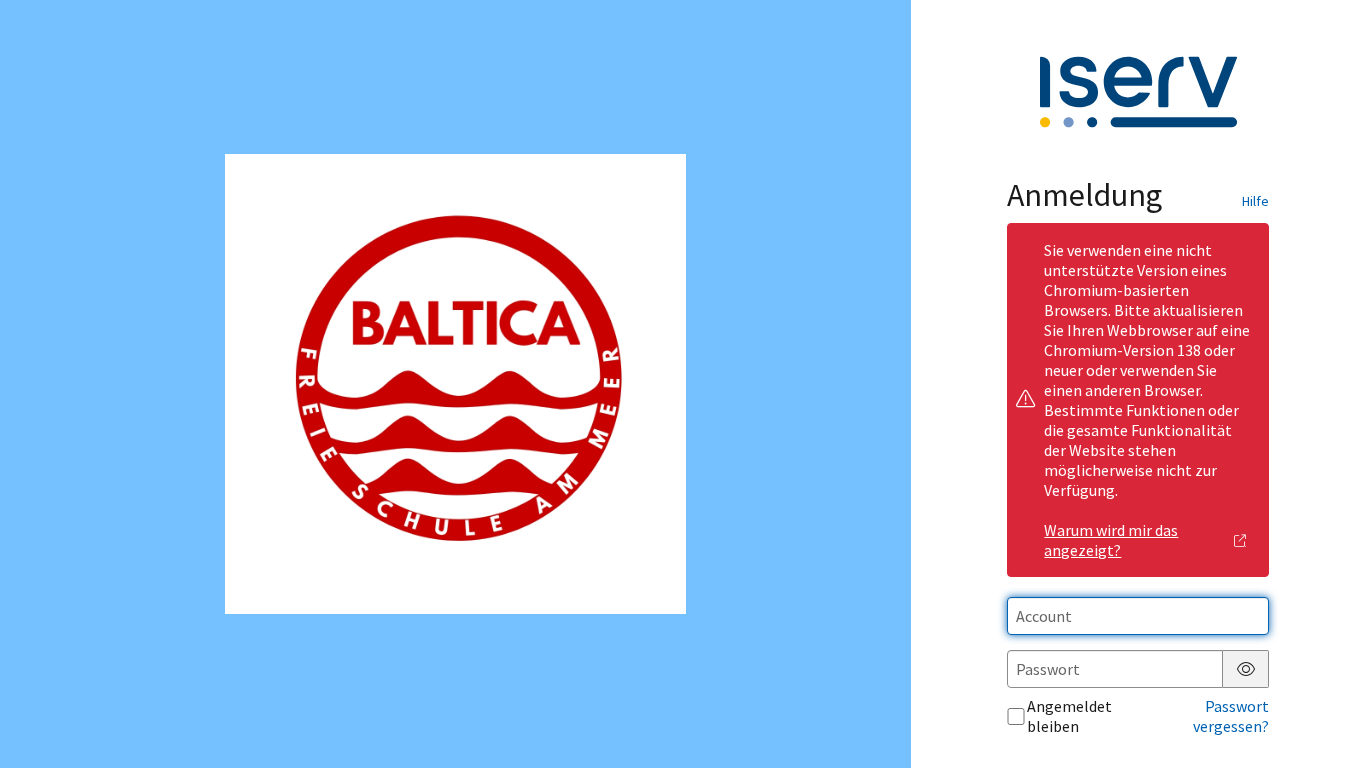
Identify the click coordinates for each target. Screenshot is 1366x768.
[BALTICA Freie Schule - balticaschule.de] (455, 384)
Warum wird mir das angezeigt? (1111, 540)
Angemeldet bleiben (1069, 716)
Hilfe (1255, 201)
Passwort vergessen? (1231, 716)
